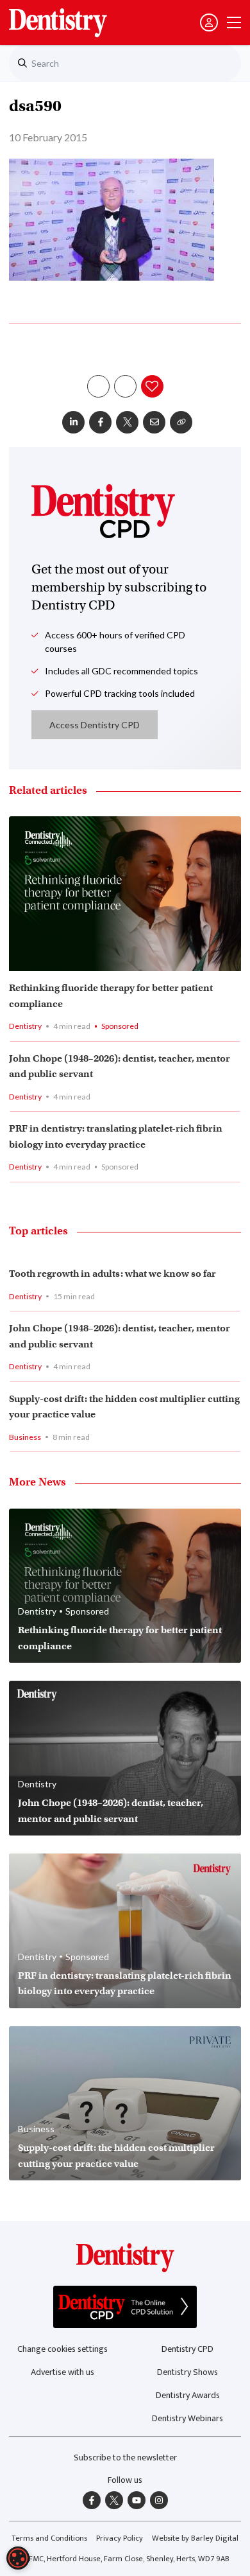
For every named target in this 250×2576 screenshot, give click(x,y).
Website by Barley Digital (195, 2538)
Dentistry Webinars (188, 2418)
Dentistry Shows (188, 2372)
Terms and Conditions (49, 2538)
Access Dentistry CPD (95, 725)
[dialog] (18, 2558)
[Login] (209, 22)
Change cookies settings (63, 2349)
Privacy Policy (120, 2538)
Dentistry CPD (188, 2349)
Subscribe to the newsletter (125, 2458)
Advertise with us (63, 2372)
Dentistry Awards (188, 2395)
